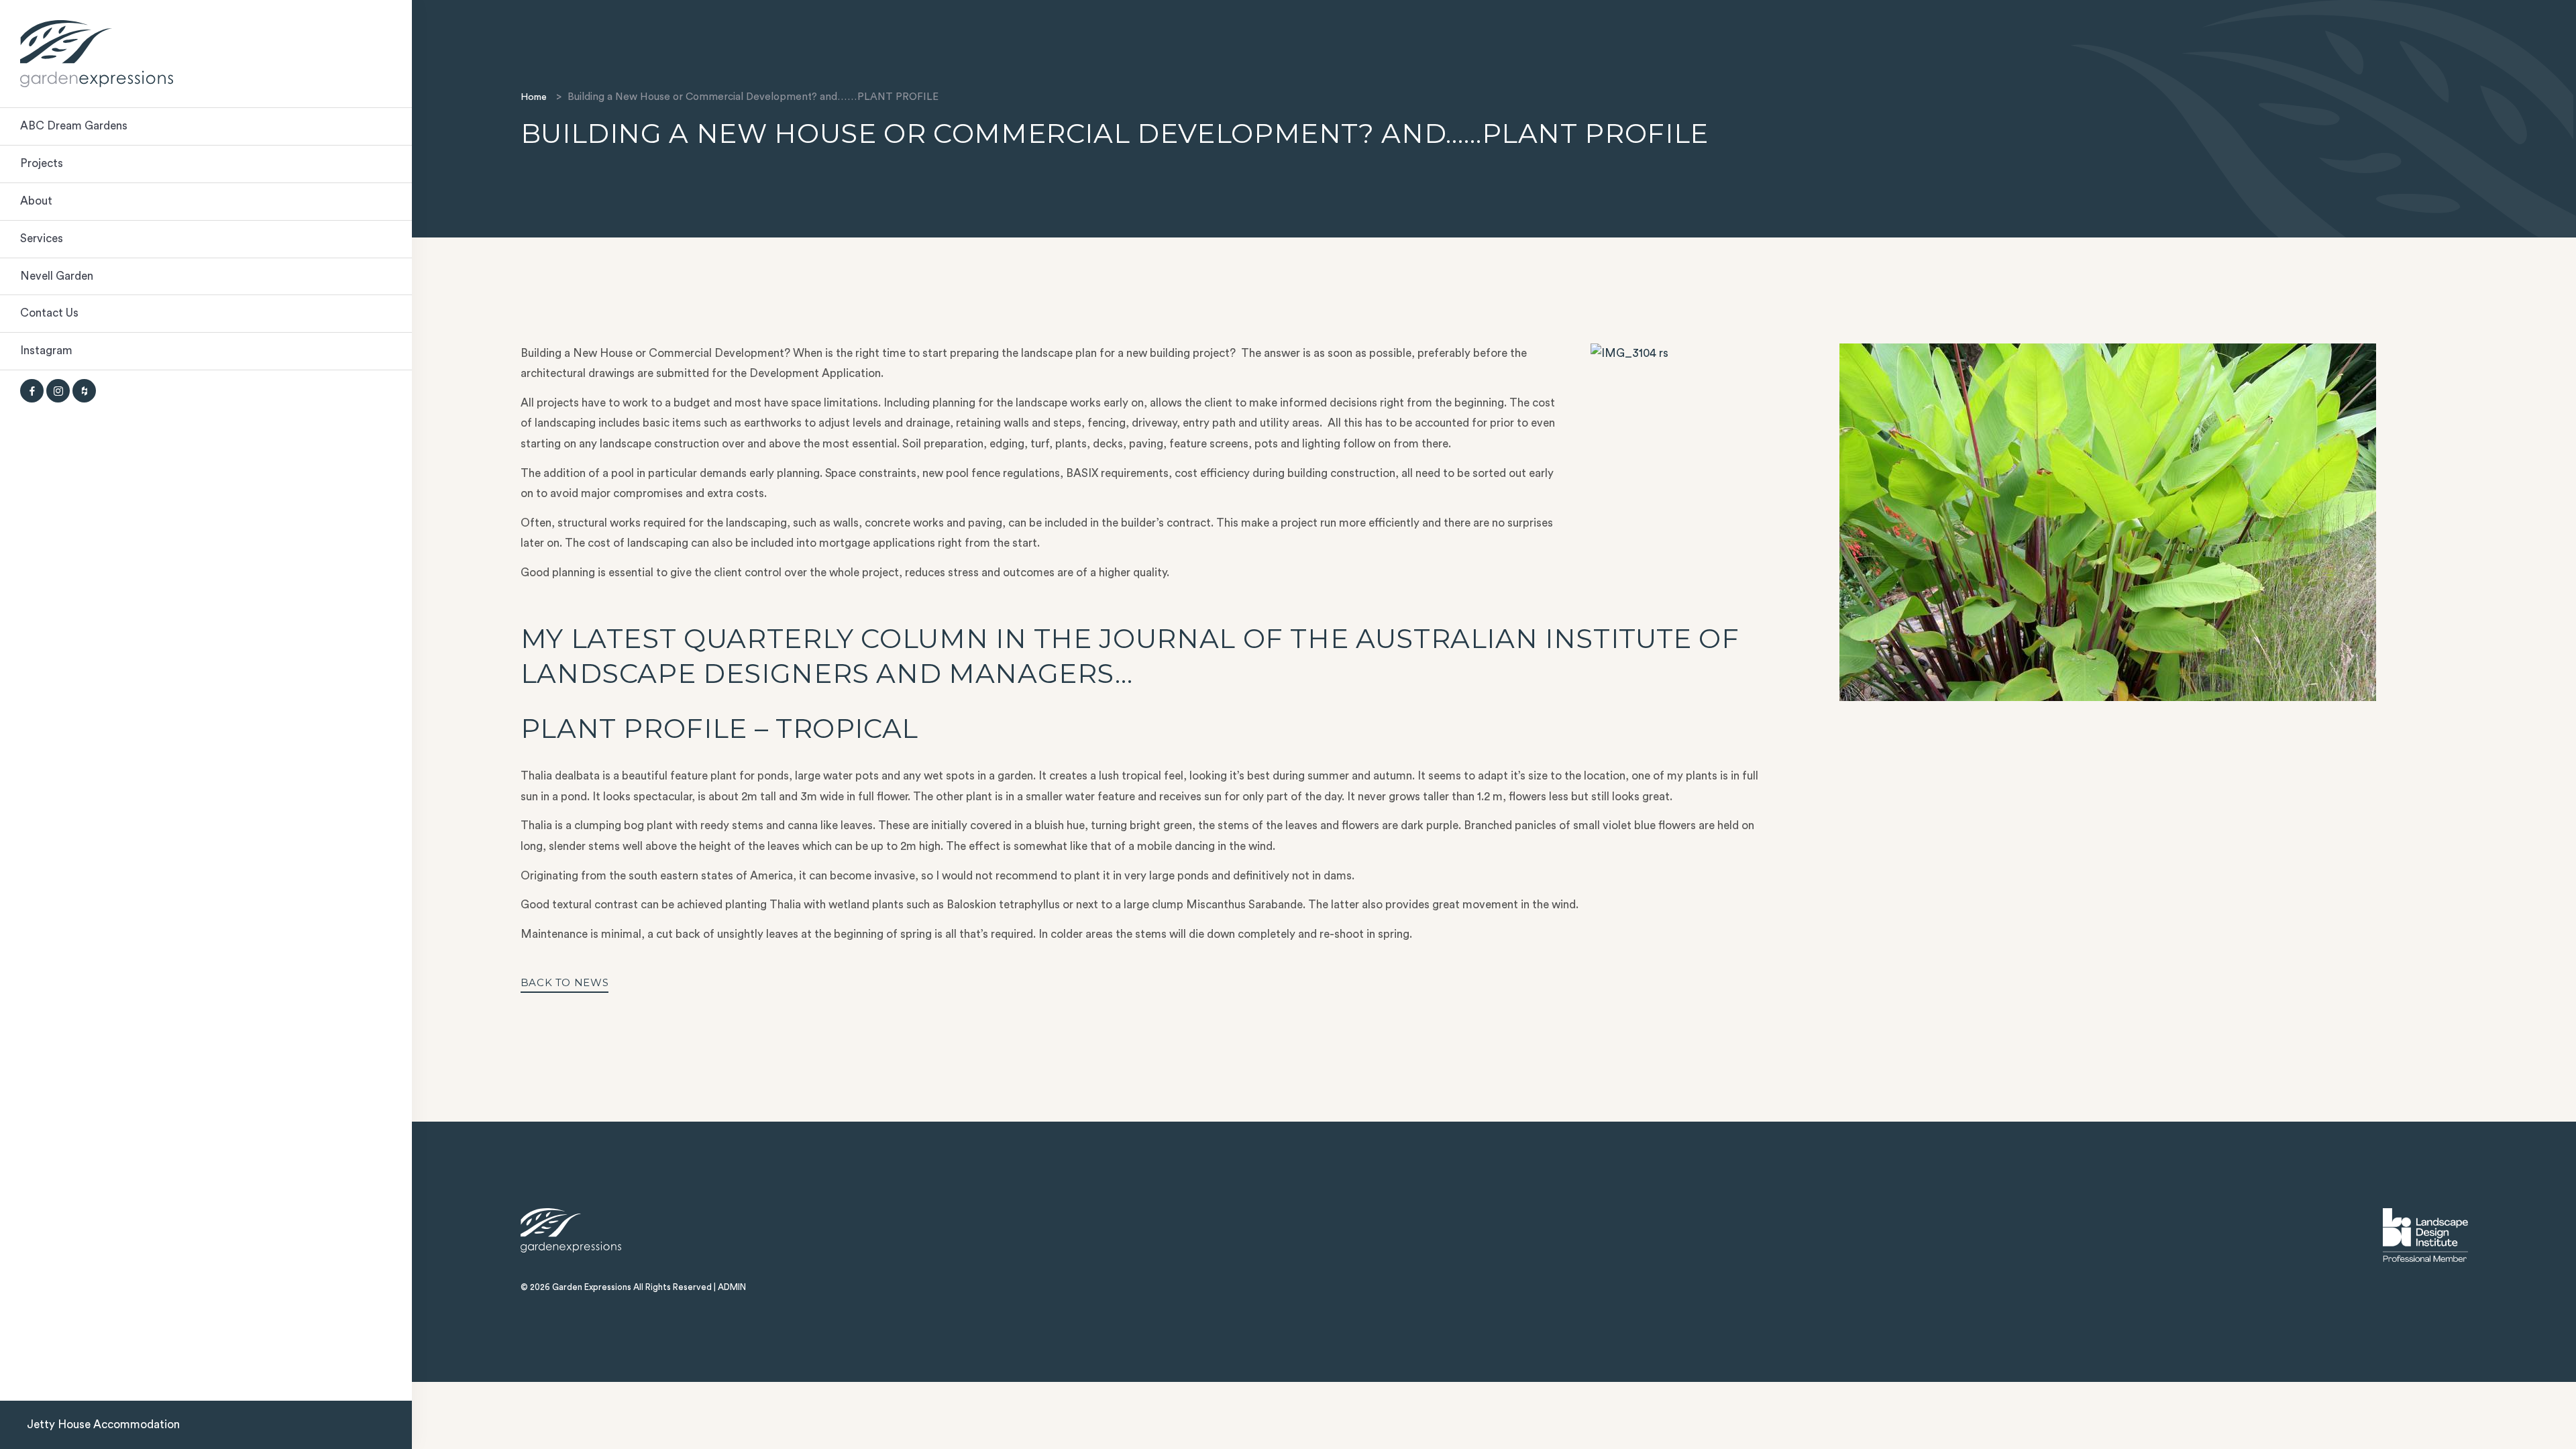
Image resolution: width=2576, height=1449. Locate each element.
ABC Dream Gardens (74, 126)
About (36, 201)
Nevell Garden (57, 276)
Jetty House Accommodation (103, 1425)
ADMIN (732, 1287)
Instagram (46, 351)
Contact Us (49, 313)
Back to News (565, 982)
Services (42, 238)
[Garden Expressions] (206, 54)
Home (534, 97)
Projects (42, 163)
